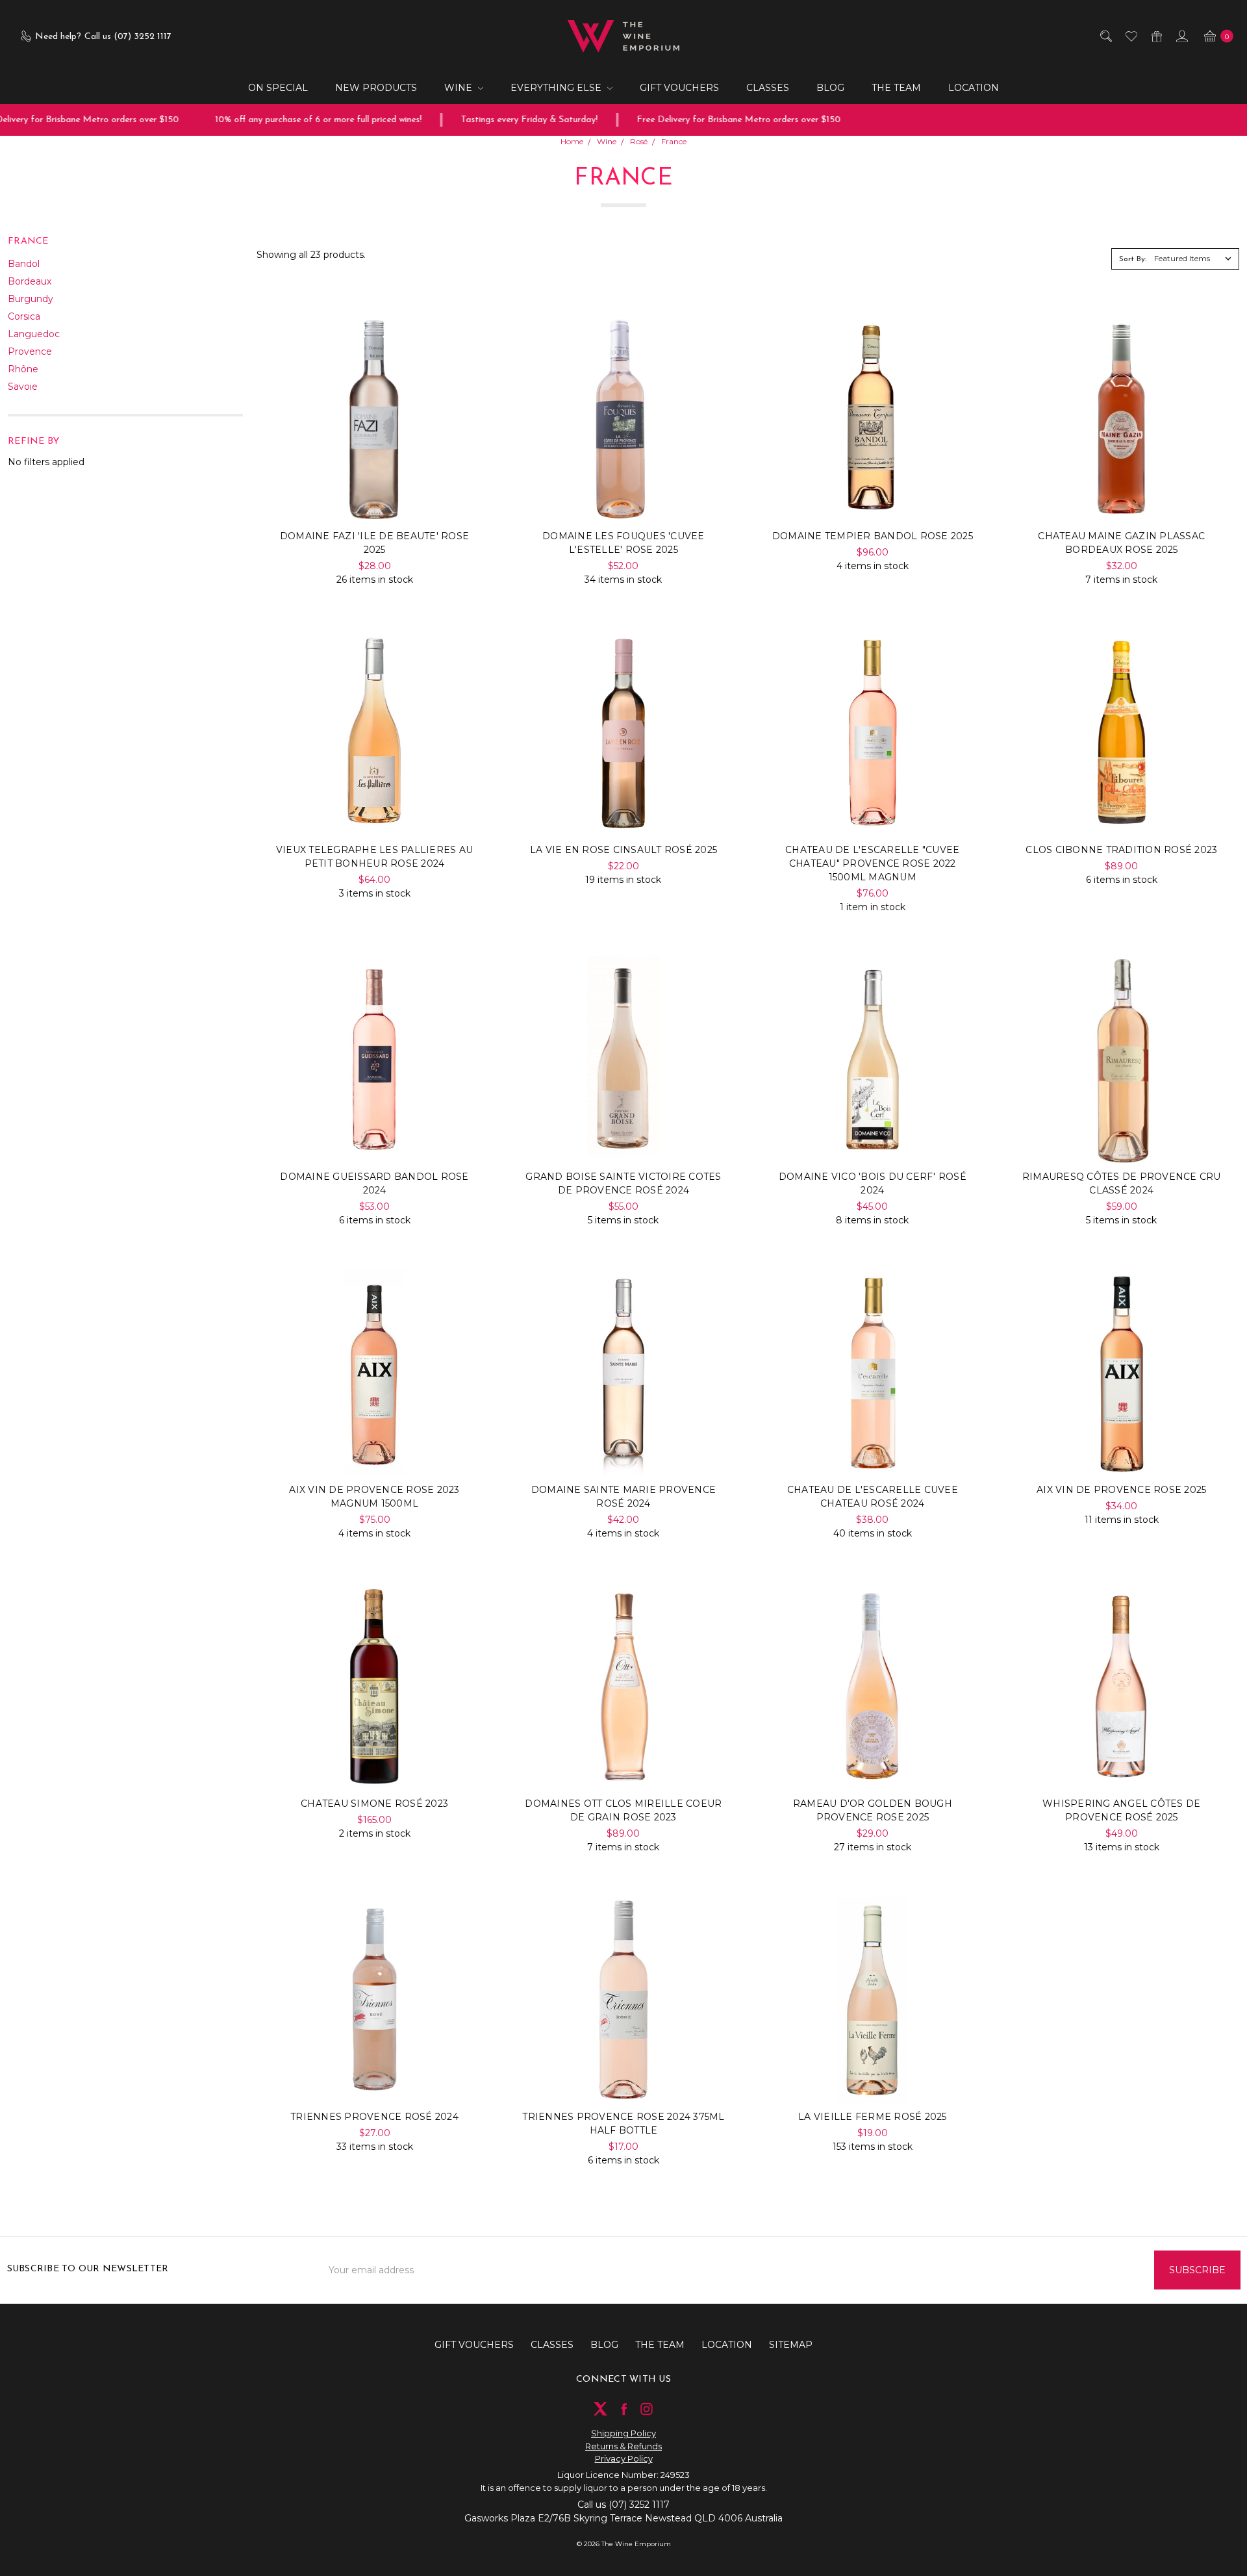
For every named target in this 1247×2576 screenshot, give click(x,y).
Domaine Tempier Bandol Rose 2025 (873, 536)
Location (974, 88)
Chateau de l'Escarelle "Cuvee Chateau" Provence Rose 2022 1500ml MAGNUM (872, 863)
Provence (30, 351)
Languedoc (34, 334)
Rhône (23, 369)
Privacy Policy (624, 2458)
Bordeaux (30, 281)
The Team (896, 88)
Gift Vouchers (679, 88)
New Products (376, 88)
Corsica (24, 316)
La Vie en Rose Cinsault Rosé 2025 (623, 850)
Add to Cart (374, 495)
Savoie (23, 387)
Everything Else (557, 88)
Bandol (24, 264)
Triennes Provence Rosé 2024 (374, 2117)
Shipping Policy (623, 2433)
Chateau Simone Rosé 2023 (374, 1804)
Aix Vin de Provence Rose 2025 (1121, 1490)
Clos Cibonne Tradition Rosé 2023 (1121, 850)
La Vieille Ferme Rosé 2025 (873, 2117)
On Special (278, 88)
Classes (768, 88)
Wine (460, 88)
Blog (830, 88)
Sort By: (1133, 259)
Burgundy (31, 299)
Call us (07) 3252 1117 (623, 2505)
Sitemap (791, 2345)
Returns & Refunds (623, 2446)
